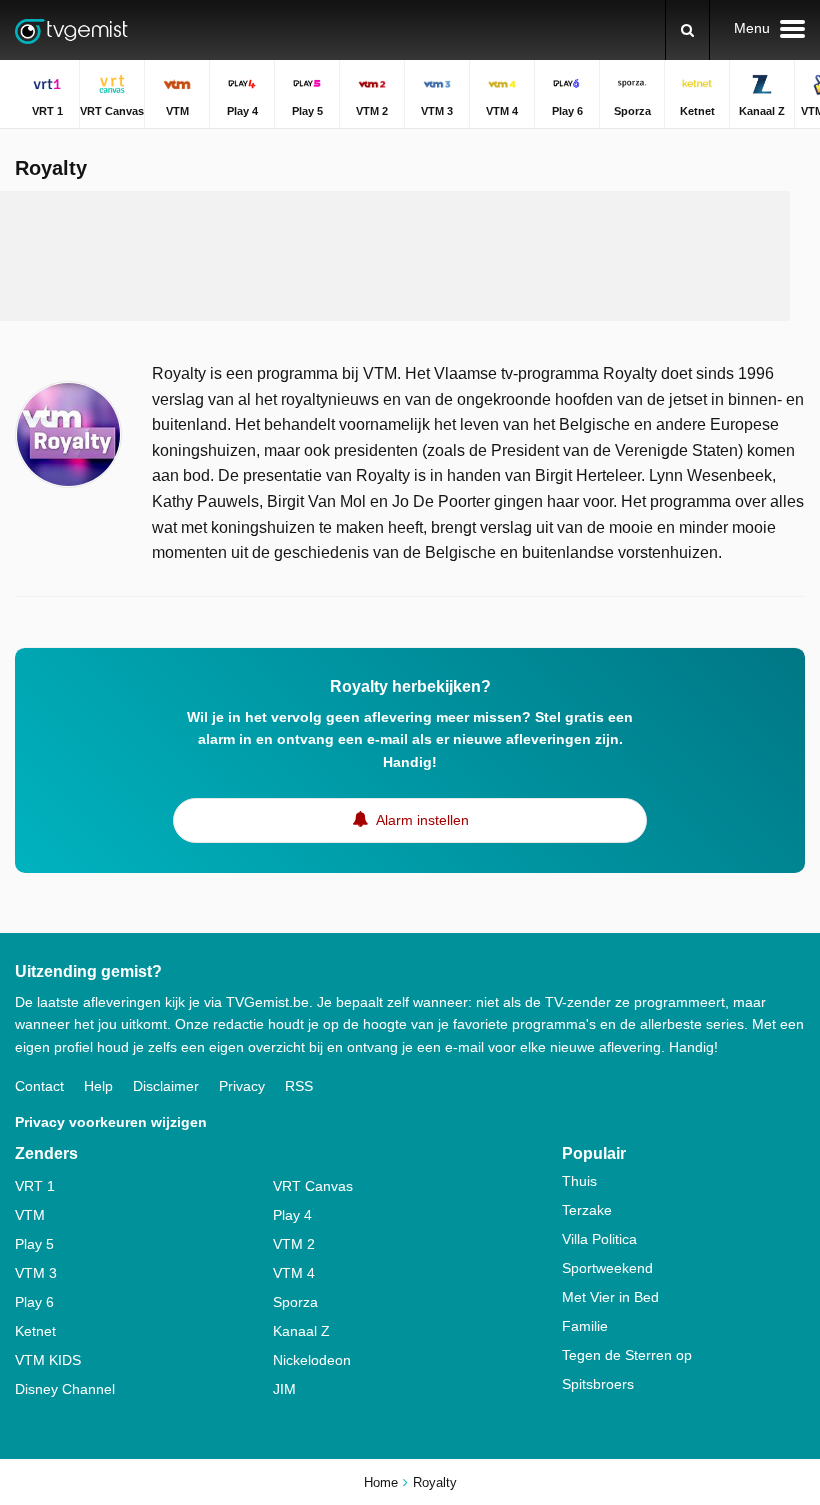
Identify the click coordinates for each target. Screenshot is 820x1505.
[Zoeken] (687, 30)
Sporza (295, 1302)
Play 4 (292, 1215)
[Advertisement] (395, 256)
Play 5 (34, 1244)
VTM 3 (36, 1273)
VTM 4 (294, 1273)
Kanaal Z (301, 1331)
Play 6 (34, 1302)
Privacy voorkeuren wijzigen (111, 1122)
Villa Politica (599, 1239)
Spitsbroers (598, 1384)
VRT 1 (35, 1186)
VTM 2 (294, 1244)
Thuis (579, 1181)
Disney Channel (65, 1389)
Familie (585, 1326)
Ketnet (35, 1331)
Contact (39, 1086)
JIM (284, 1389)
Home (381, 1482)
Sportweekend (607, 1268)
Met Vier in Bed (610, 1297)
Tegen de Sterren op (627, 1355)
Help (98, 1086)
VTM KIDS (48, 1360)
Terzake (587, 1210)
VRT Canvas (313, 1186)
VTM (30, 1215)
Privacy (242, 1086)
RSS (299, 1086)
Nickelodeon (312, 1360)
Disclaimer (166, 1086)
